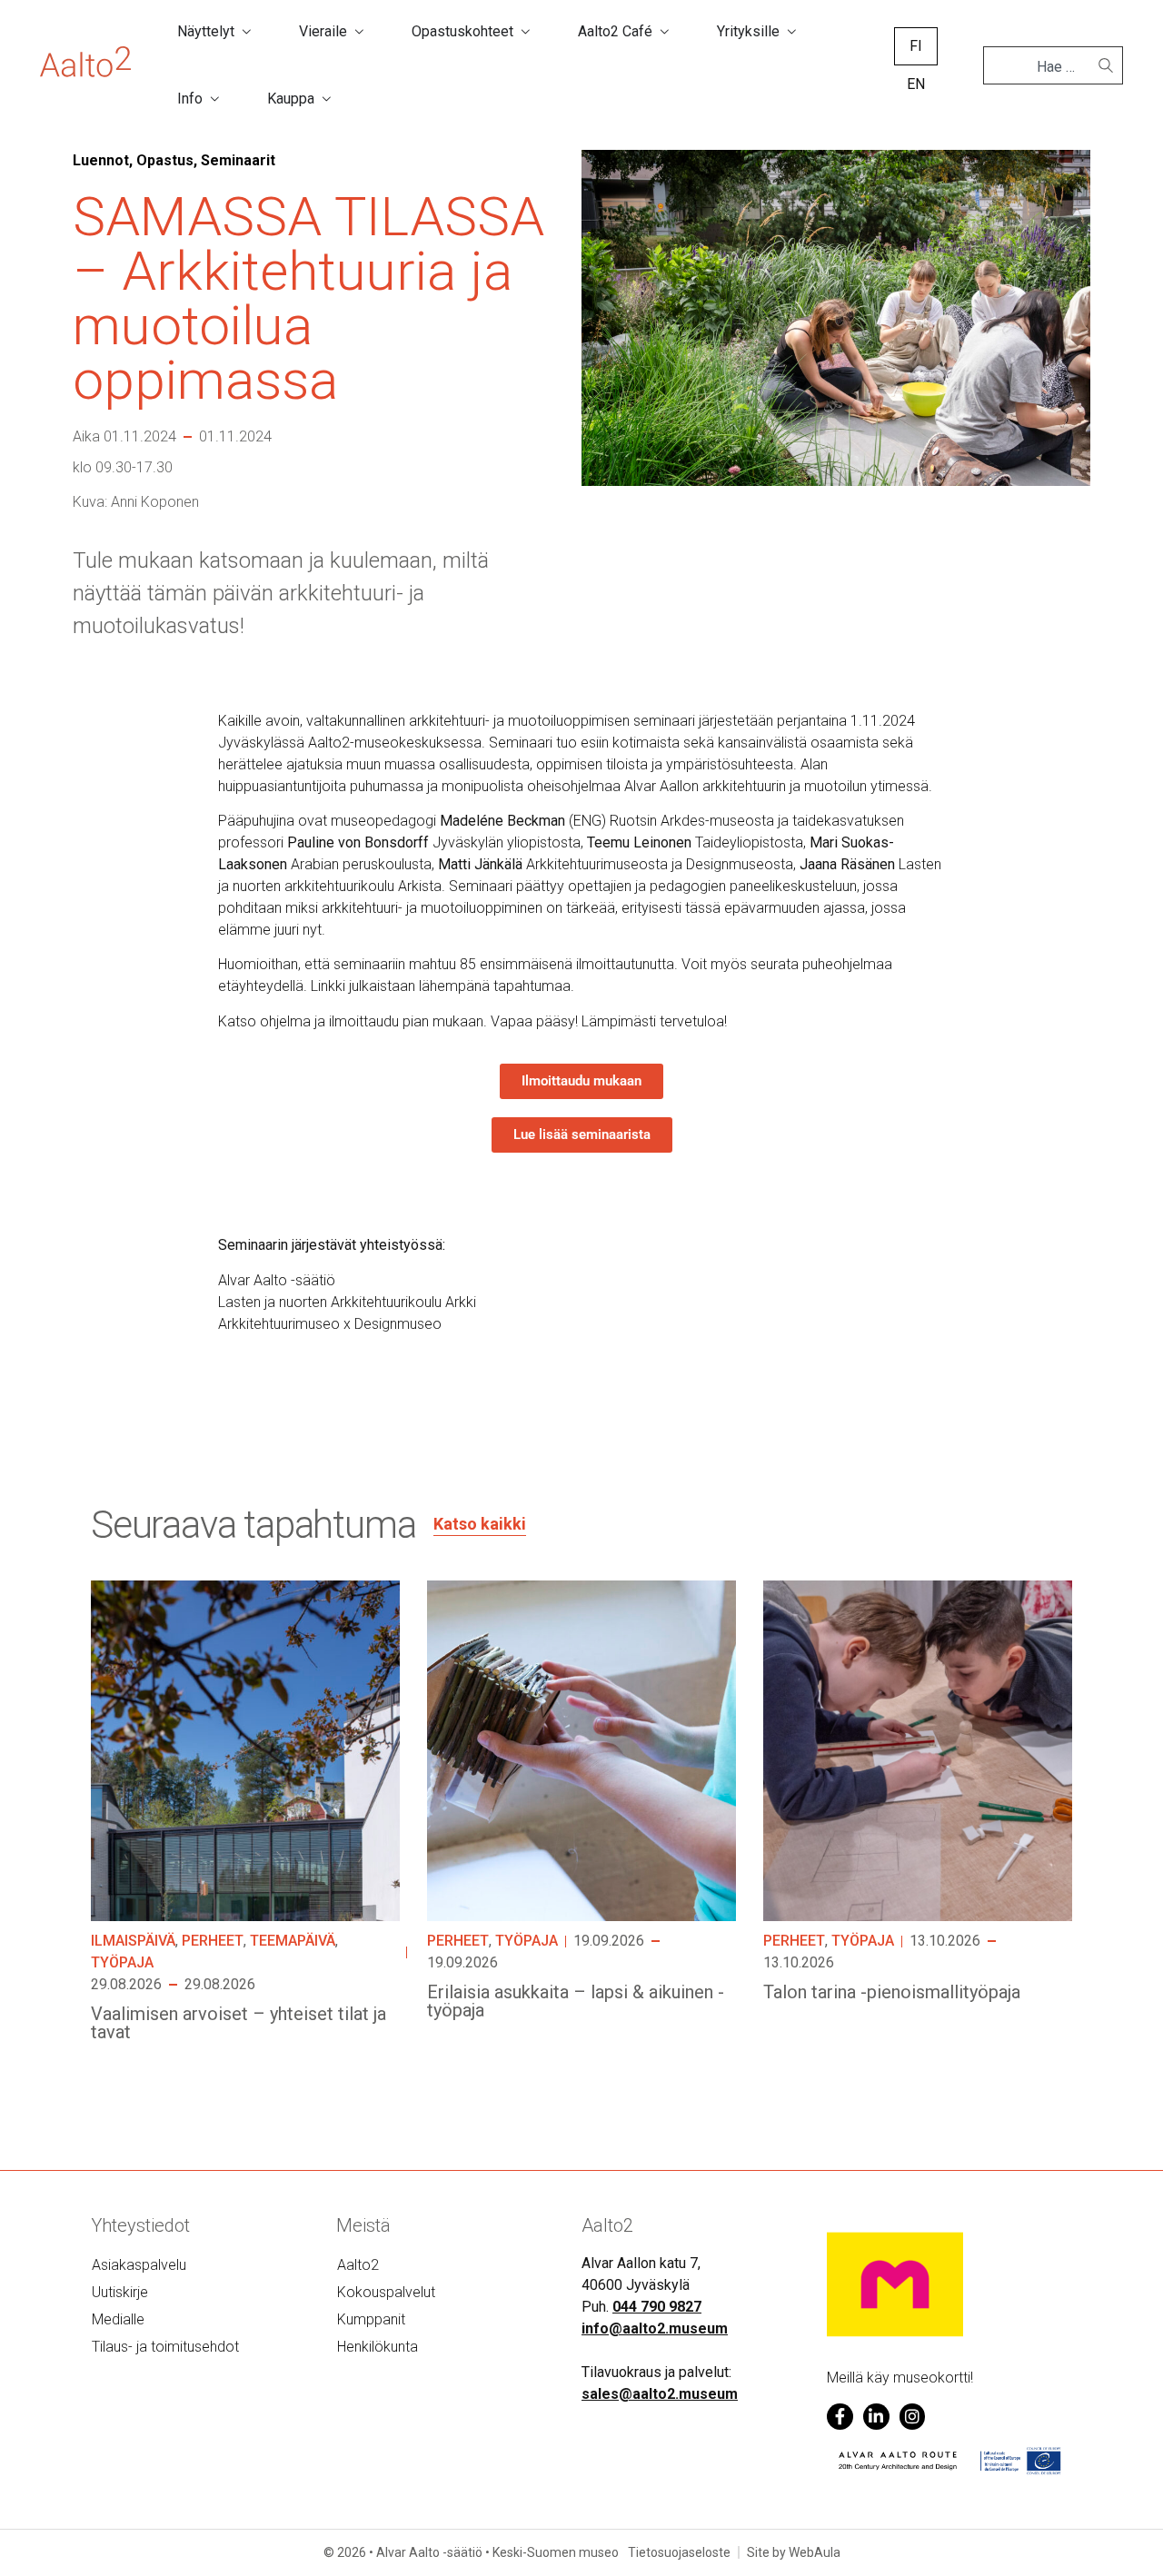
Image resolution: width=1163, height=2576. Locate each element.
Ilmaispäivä (133, 1941)
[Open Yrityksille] (791, 32)
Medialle (118, 2319)
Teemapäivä (293, 1941)
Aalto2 (358, 2265)
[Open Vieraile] (359, 32)
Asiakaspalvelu (139, 2265)
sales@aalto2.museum (660, 2394)
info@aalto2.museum (655, 2328)
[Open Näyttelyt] (246, 32)
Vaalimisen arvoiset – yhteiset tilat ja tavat (239, 2023)
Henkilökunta (378, 2347)
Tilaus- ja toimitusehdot (165, 2347)
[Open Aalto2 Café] (664, 32)
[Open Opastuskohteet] (525, 32)
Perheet (213, 1941)
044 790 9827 (657, 2307)
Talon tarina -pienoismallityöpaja (892, 1992)
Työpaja (122, 1962)
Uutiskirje (120, 2292)
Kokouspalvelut (386, 2292)
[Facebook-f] (840, 2417)
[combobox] (1046, 67)
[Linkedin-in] (876, 2417)
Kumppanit (371, 2319)
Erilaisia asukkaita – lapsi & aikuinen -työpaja (576, 2001)
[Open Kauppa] (326, 99)
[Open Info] (214, 99)
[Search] (1106, 65)
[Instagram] (913, 2417)
